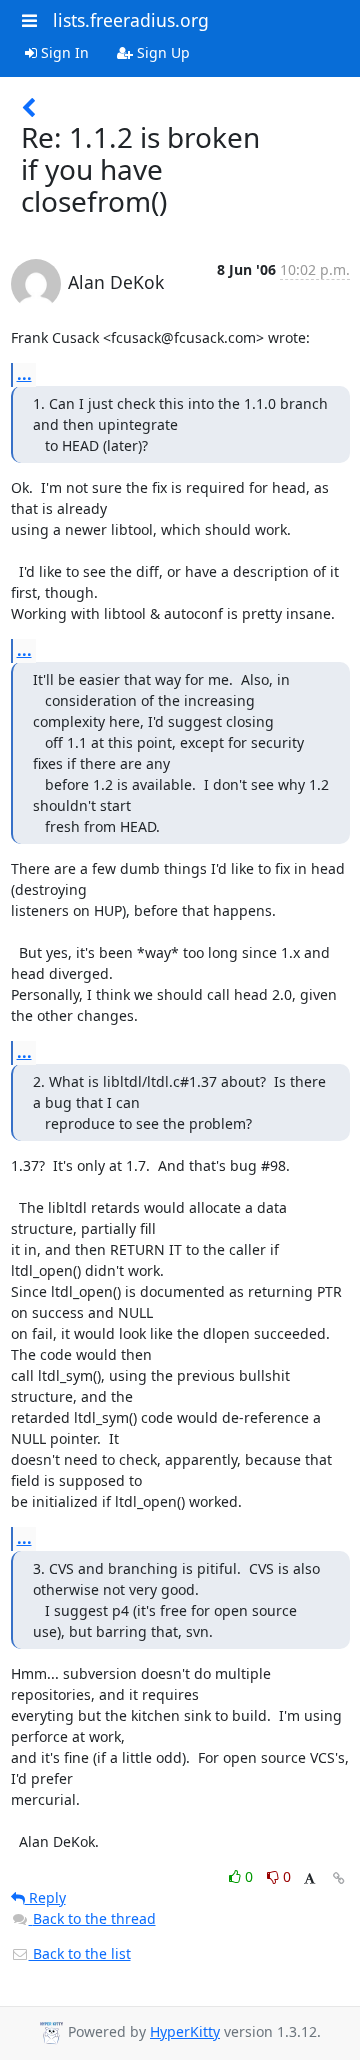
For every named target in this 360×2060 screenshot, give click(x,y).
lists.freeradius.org (131, 20)
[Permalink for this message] (339, 1878)
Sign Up (161, 52)
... (24, 374)
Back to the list (80, 1953)
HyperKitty (185, 2031)
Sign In (63, 52)
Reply (45, 1897)
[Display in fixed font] (309, 1879)
